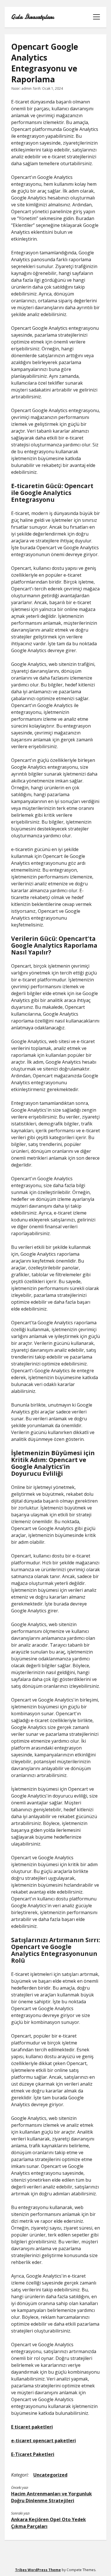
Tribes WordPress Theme (38, 2570)
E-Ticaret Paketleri (33, 2454)
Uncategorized (50, 2475)
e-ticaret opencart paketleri (44, 2441)
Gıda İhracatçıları (32, 17)
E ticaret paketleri (32, 2427)
